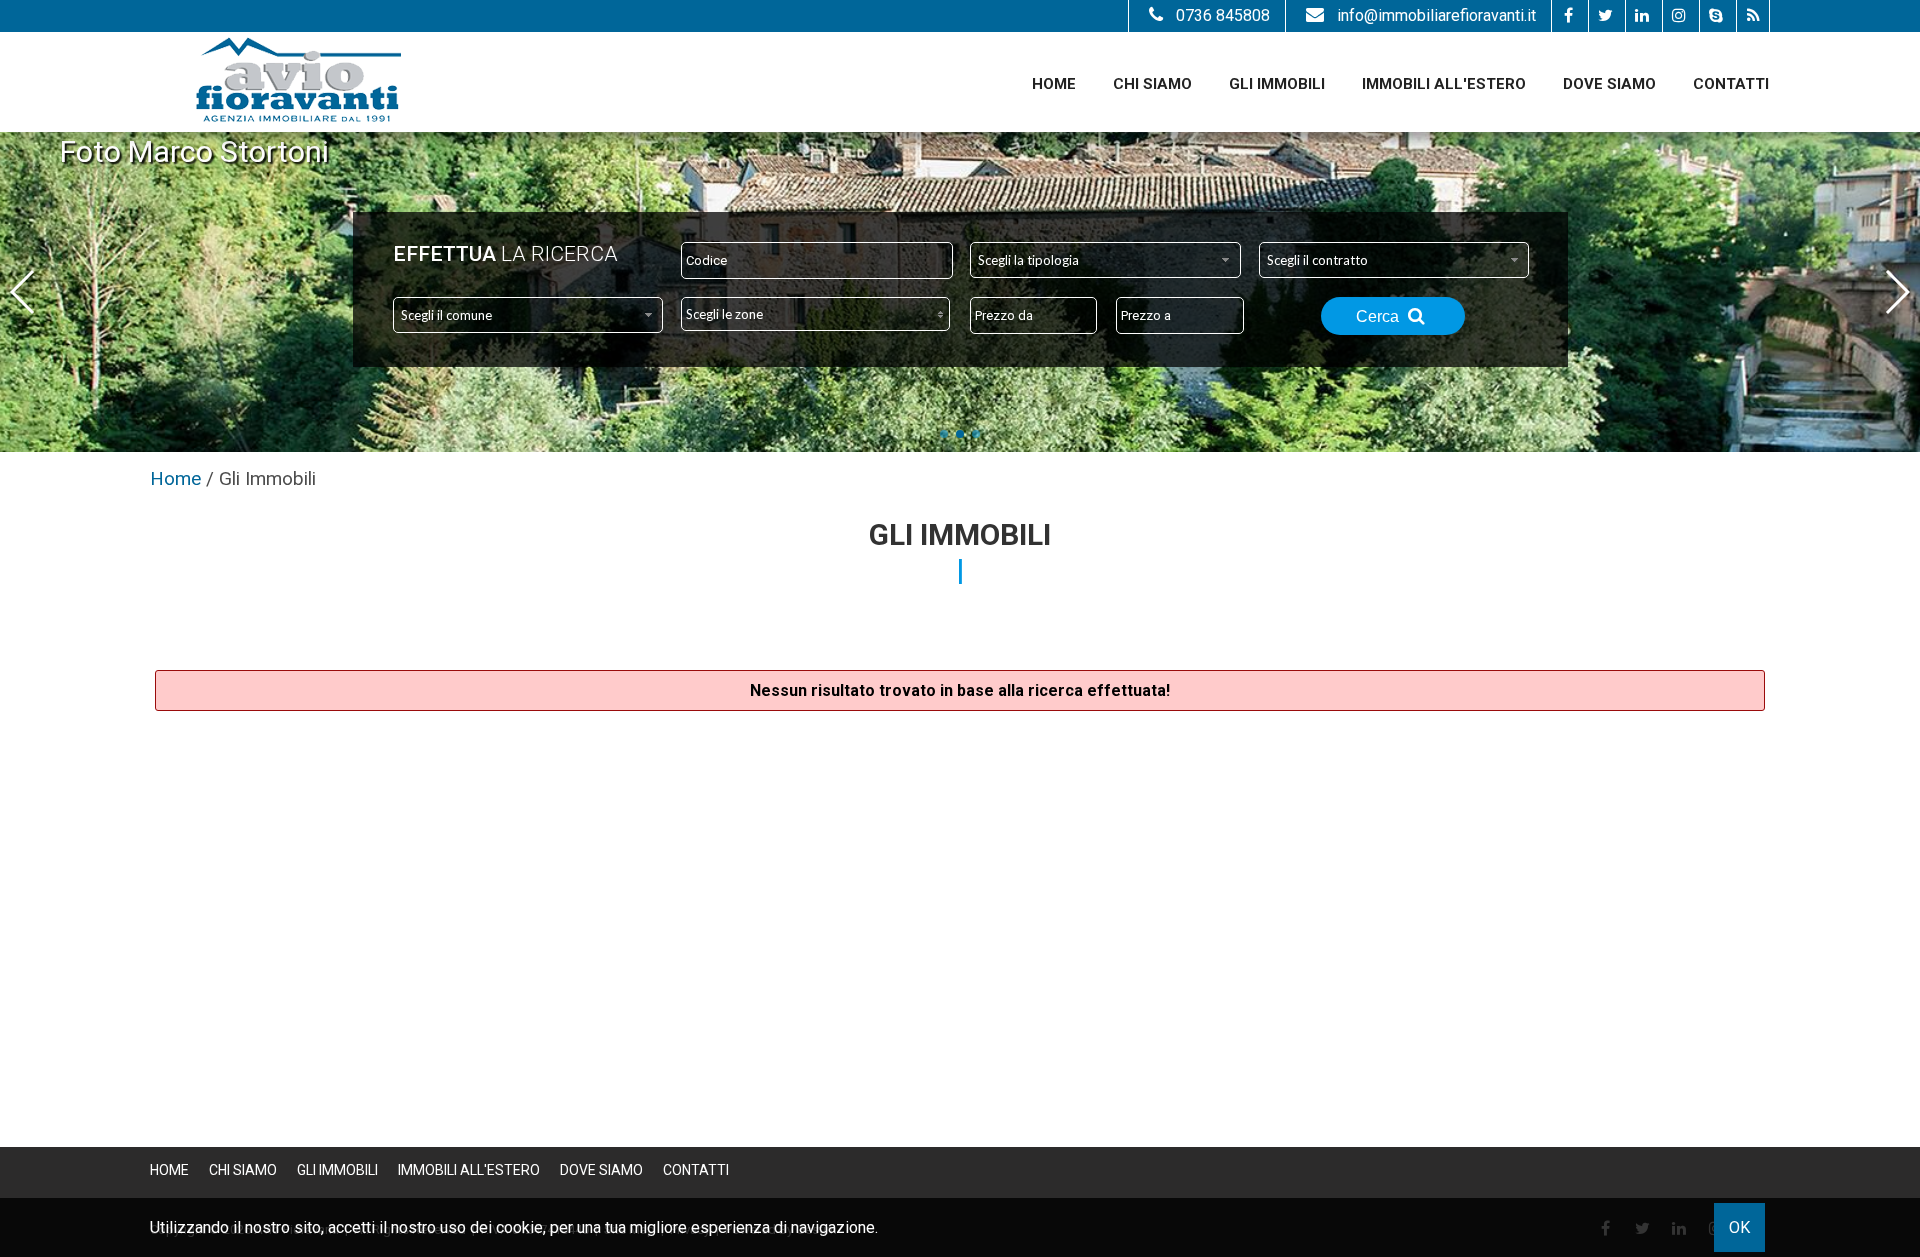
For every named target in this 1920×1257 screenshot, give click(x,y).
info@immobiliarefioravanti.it (1436, 15)
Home (1054, 84)
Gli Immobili (1277, 84)
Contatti (1731, 84)
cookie (519, 1227)
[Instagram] (1678, 16)
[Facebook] (1567, 16)
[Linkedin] (1641, 16)
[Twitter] (1604, 16)
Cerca (1379, 316)
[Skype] (1715, 16)
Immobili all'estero (1444, 84)
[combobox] (1105, 260)
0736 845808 (1223, 15)
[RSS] (1752, 16)
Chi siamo (1152, 84)
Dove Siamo (1609, 84)
